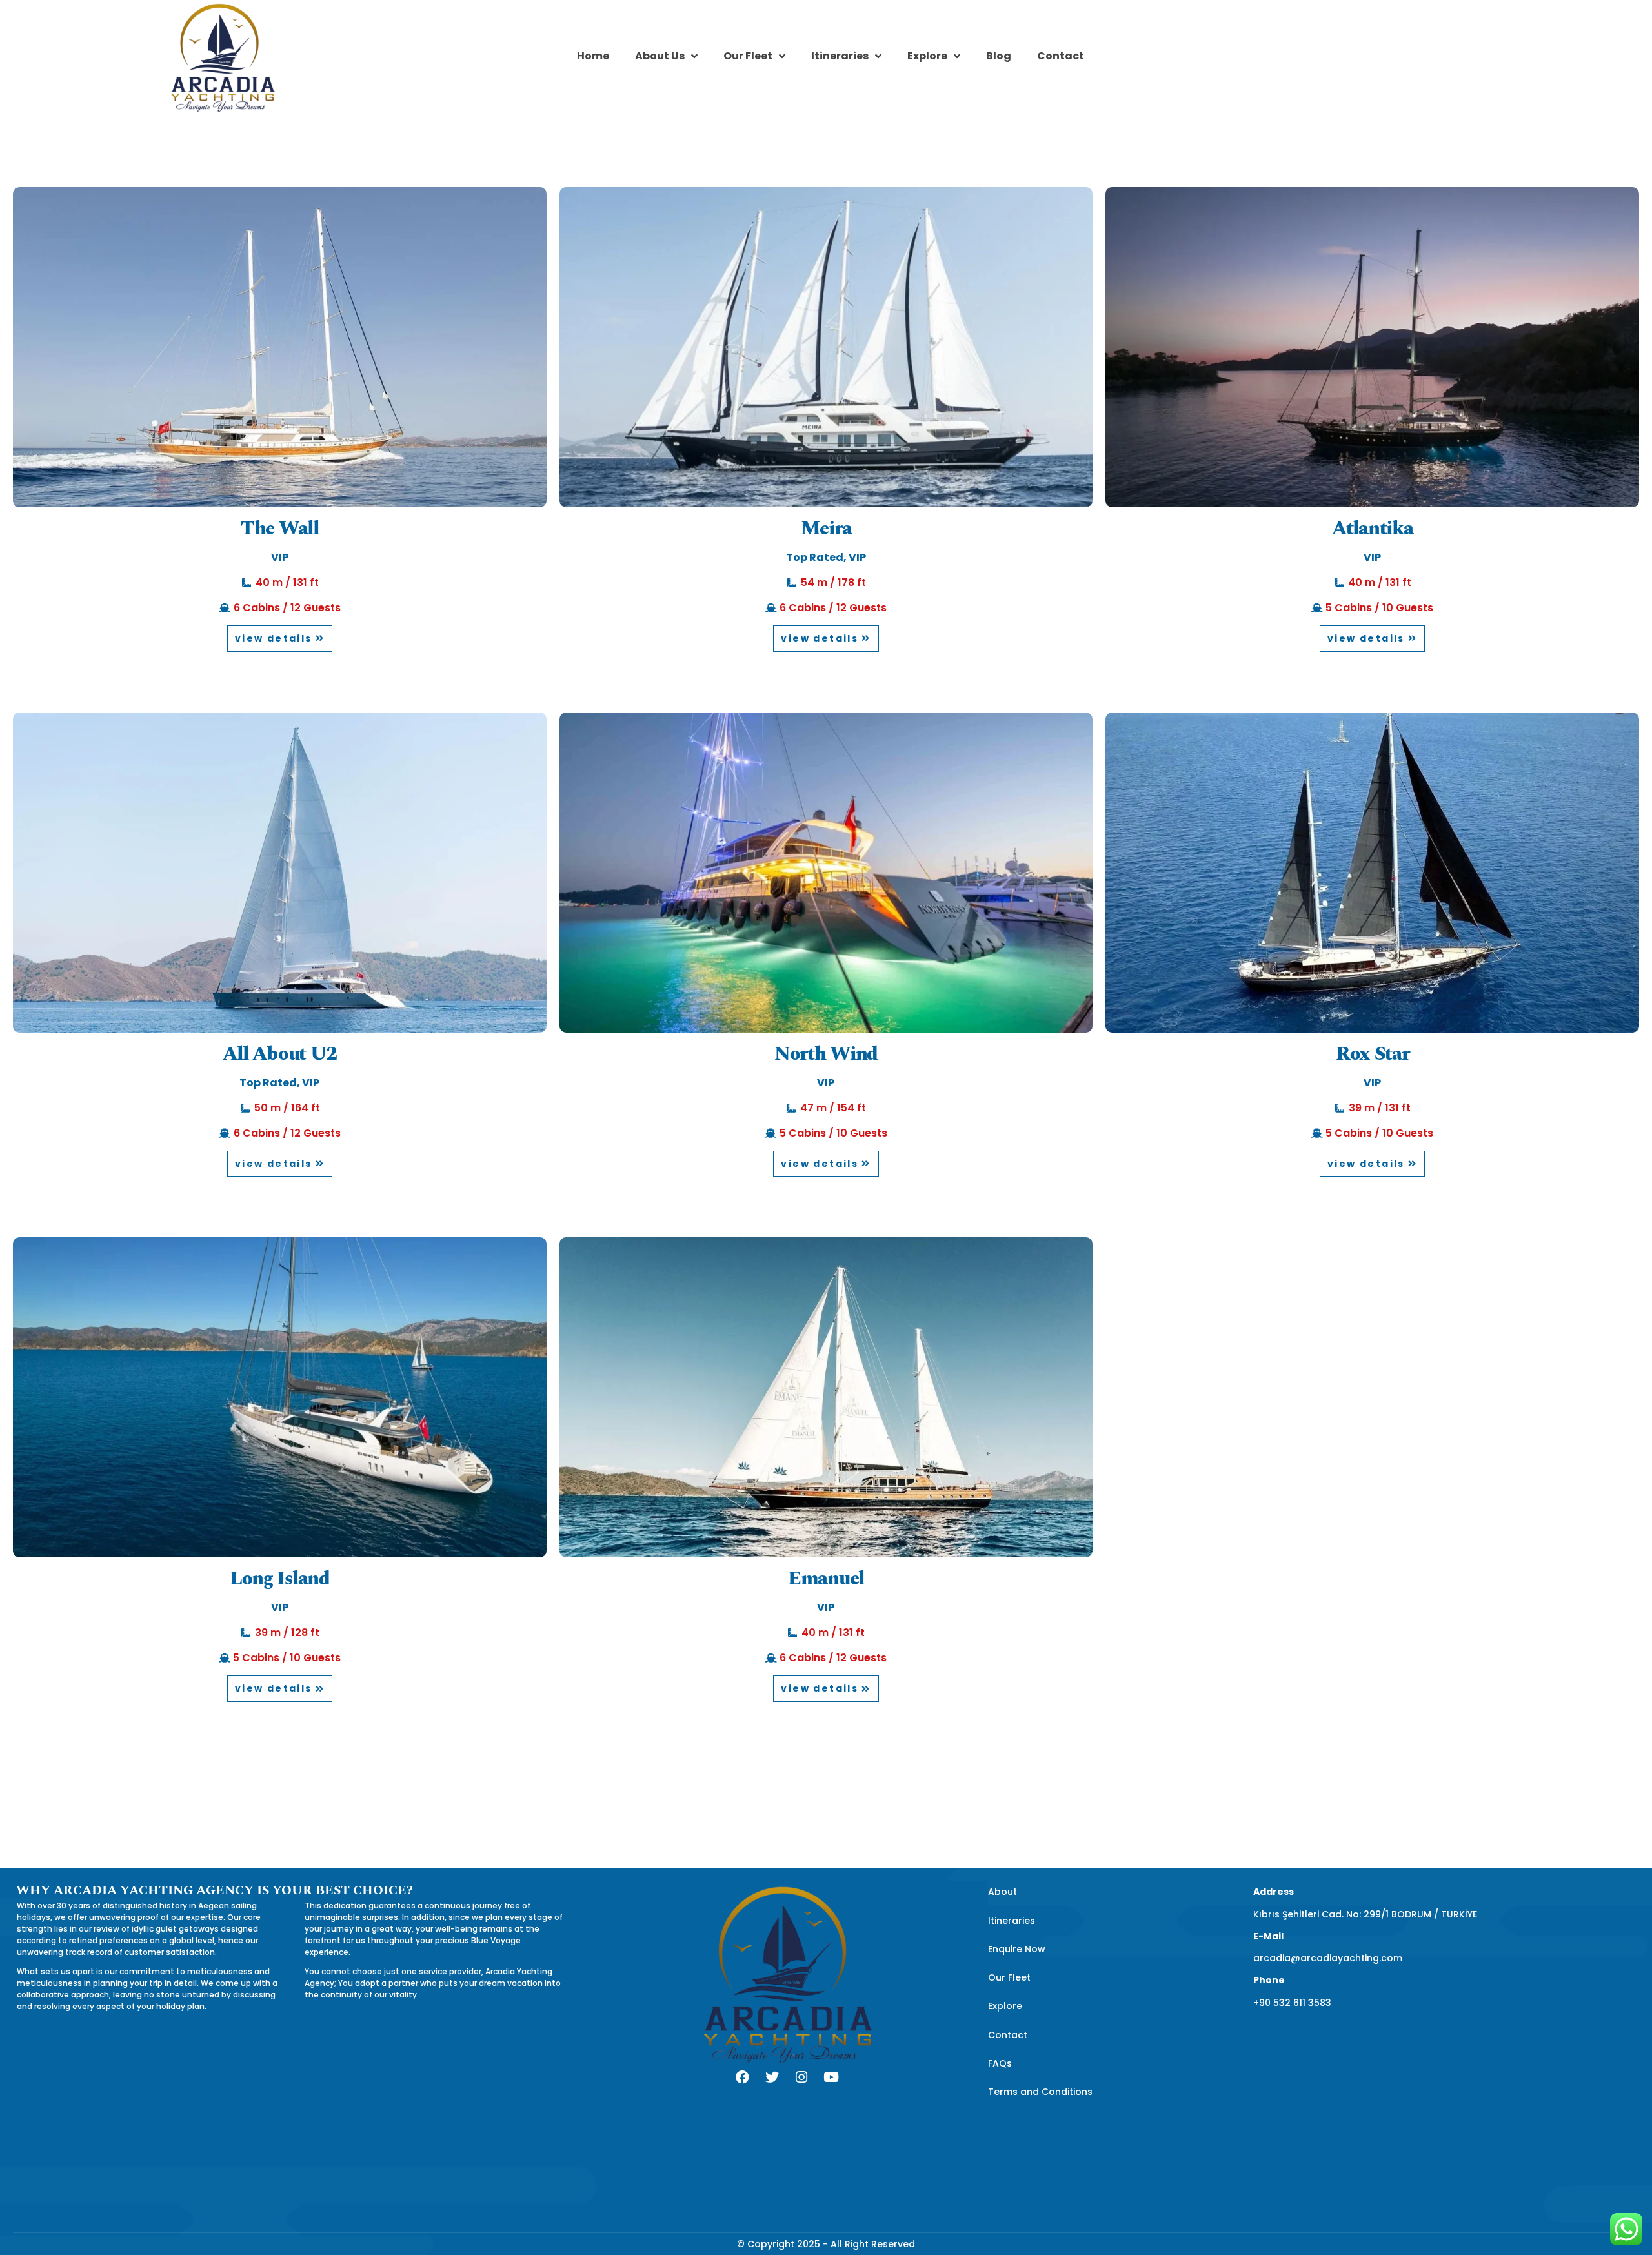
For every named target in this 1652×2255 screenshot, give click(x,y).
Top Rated (815, 557)
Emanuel (826, 1579)
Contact (1061, 56)
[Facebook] (742, 2078)
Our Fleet (748, 56)
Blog (999, 56)
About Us (660, 56)
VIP (280, 557)
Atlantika (1372, 529)
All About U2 (280, 1054)
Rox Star (1373, 1054)
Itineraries (840, 56)
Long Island (280, 1579)
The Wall (280, 529)
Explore (927, 56)
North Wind (826, 1054)
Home (593, 56)
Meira (826, 529)
